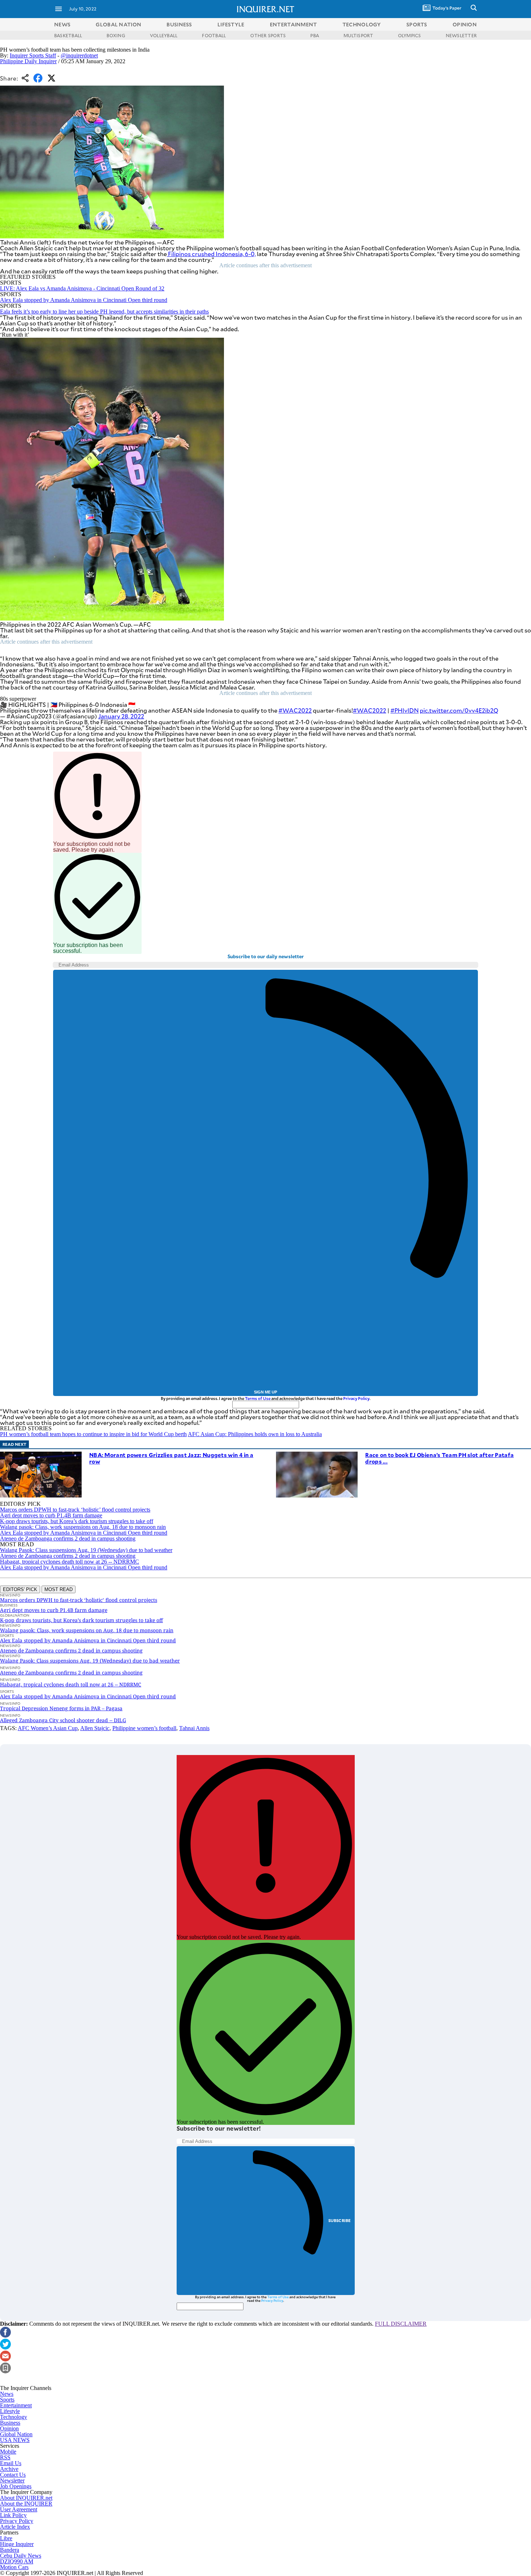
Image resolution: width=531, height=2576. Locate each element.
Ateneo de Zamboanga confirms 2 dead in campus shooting (68, 1538)
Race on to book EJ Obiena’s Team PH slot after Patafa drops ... (439, 1458)
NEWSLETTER (461, 35)
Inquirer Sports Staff (33, 55)
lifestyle (231, 24)
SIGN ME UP (265, 1392)
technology (362, 24)
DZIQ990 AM (17, 2561)
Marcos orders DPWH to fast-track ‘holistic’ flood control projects (75, 1510)
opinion (465, 24)
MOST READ (59, 1589)
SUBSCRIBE (340, 2220)
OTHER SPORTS (268, 35)
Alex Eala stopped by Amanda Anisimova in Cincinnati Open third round (84, 300)
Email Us (11, 2463)
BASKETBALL (68, 35)
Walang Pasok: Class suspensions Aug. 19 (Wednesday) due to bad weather (86, 1550)
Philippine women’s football (144, 1728)
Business (10, 2423)
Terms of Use (258, 1398)
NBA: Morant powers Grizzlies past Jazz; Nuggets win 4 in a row (171, 1458)
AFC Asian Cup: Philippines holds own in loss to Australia (255, 1434)
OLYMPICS (410, 35)
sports (417, 24)
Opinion (9, 2428)
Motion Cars (14, 2567)
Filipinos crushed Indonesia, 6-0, (211, 254)
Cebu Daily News (21, 2556)
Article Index (15, 2527)
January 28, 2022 (121, 716)
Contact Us (13, 2475)
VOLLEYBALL (164, 35)
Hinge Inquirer (17, 2544)
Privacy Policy (356, 1398)
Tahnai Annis (194, 1728)
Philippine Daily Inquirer (28, 61)
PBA (315, 35)
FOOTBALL (214, 35)
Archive (9, 2469)
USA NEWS (15, 2440)
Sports (7, 2400)
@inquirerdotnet (79, 55)
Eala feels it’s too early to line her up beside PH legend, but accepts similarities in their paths (104, 312)
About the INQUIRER (26, 2504)
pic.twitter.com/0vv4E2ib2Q (459, 710)
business (179, 24)
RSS (5, 2457)
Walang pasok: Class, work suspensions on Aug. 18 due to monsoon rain (83, 1527)
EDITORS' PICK (20, 1589)
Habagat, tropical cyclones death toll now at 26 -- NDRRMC (70, 1562)
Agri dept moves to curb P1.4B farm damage (51, 1515)
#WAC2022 (295, 710)
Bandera (10, 2550)
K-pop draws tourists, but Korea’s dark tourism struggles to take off (77, 1521)
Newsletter (12, 2480)
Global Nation (16, 2434)
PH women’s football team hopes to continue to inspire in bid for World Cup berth (93, 1434)
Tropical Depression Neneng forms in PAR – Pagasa (61, 1708)
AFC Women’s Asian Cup (48, 1728)
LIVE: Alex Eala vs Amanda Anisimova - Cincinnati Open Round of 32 (82, 288)
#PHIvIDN (405, 710)
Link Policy (13, 2515)
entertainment (293, 24)
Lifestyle (10, 2411)
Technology (14, 2417)
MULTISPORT (358, 35)
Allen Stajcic (95, 1728)
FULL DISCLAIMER (401, 2324)
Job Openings (16, 2486)
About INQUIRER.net (26, 2498)
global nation (118, 24)
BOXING (116, 35)
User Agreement (19, 2509)
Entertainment (16, 2405)
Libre (6, 2538)
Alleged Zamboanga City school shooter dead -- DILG (63, 1720)
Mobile (8, 2452)
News (62, 24)
